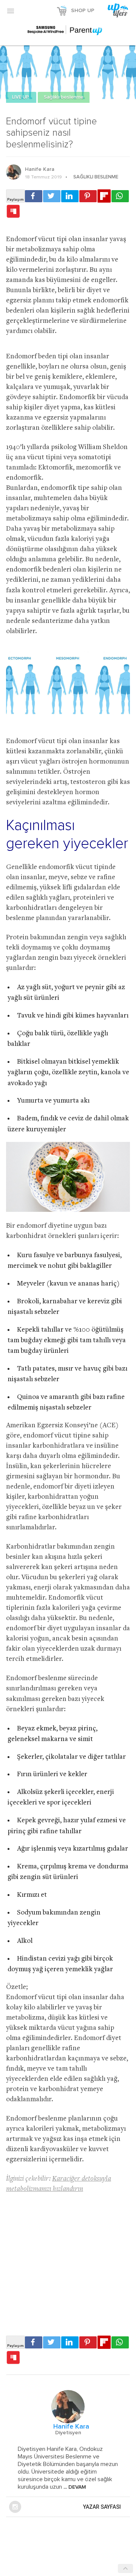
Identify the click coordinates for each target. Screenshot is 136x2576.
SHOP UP (83, 11)
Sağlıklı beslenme (64, 97)
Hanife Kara (40, 169)
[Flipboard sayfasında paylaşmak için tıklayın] (104, 196)
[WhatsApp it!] (120, 196)
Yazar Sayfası (102, 2507)
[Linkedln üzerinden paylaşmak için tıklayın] (70, 196)
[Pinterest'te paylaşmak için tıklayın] (88, 196)
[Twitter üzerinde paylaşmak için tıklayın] (52, 196)
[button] (11, 11)
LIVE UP (21, 97)
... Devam (74, 2487)
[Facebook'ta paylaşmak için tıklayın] (34, 196)
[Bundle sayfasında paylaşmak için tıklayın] (13, 212)
